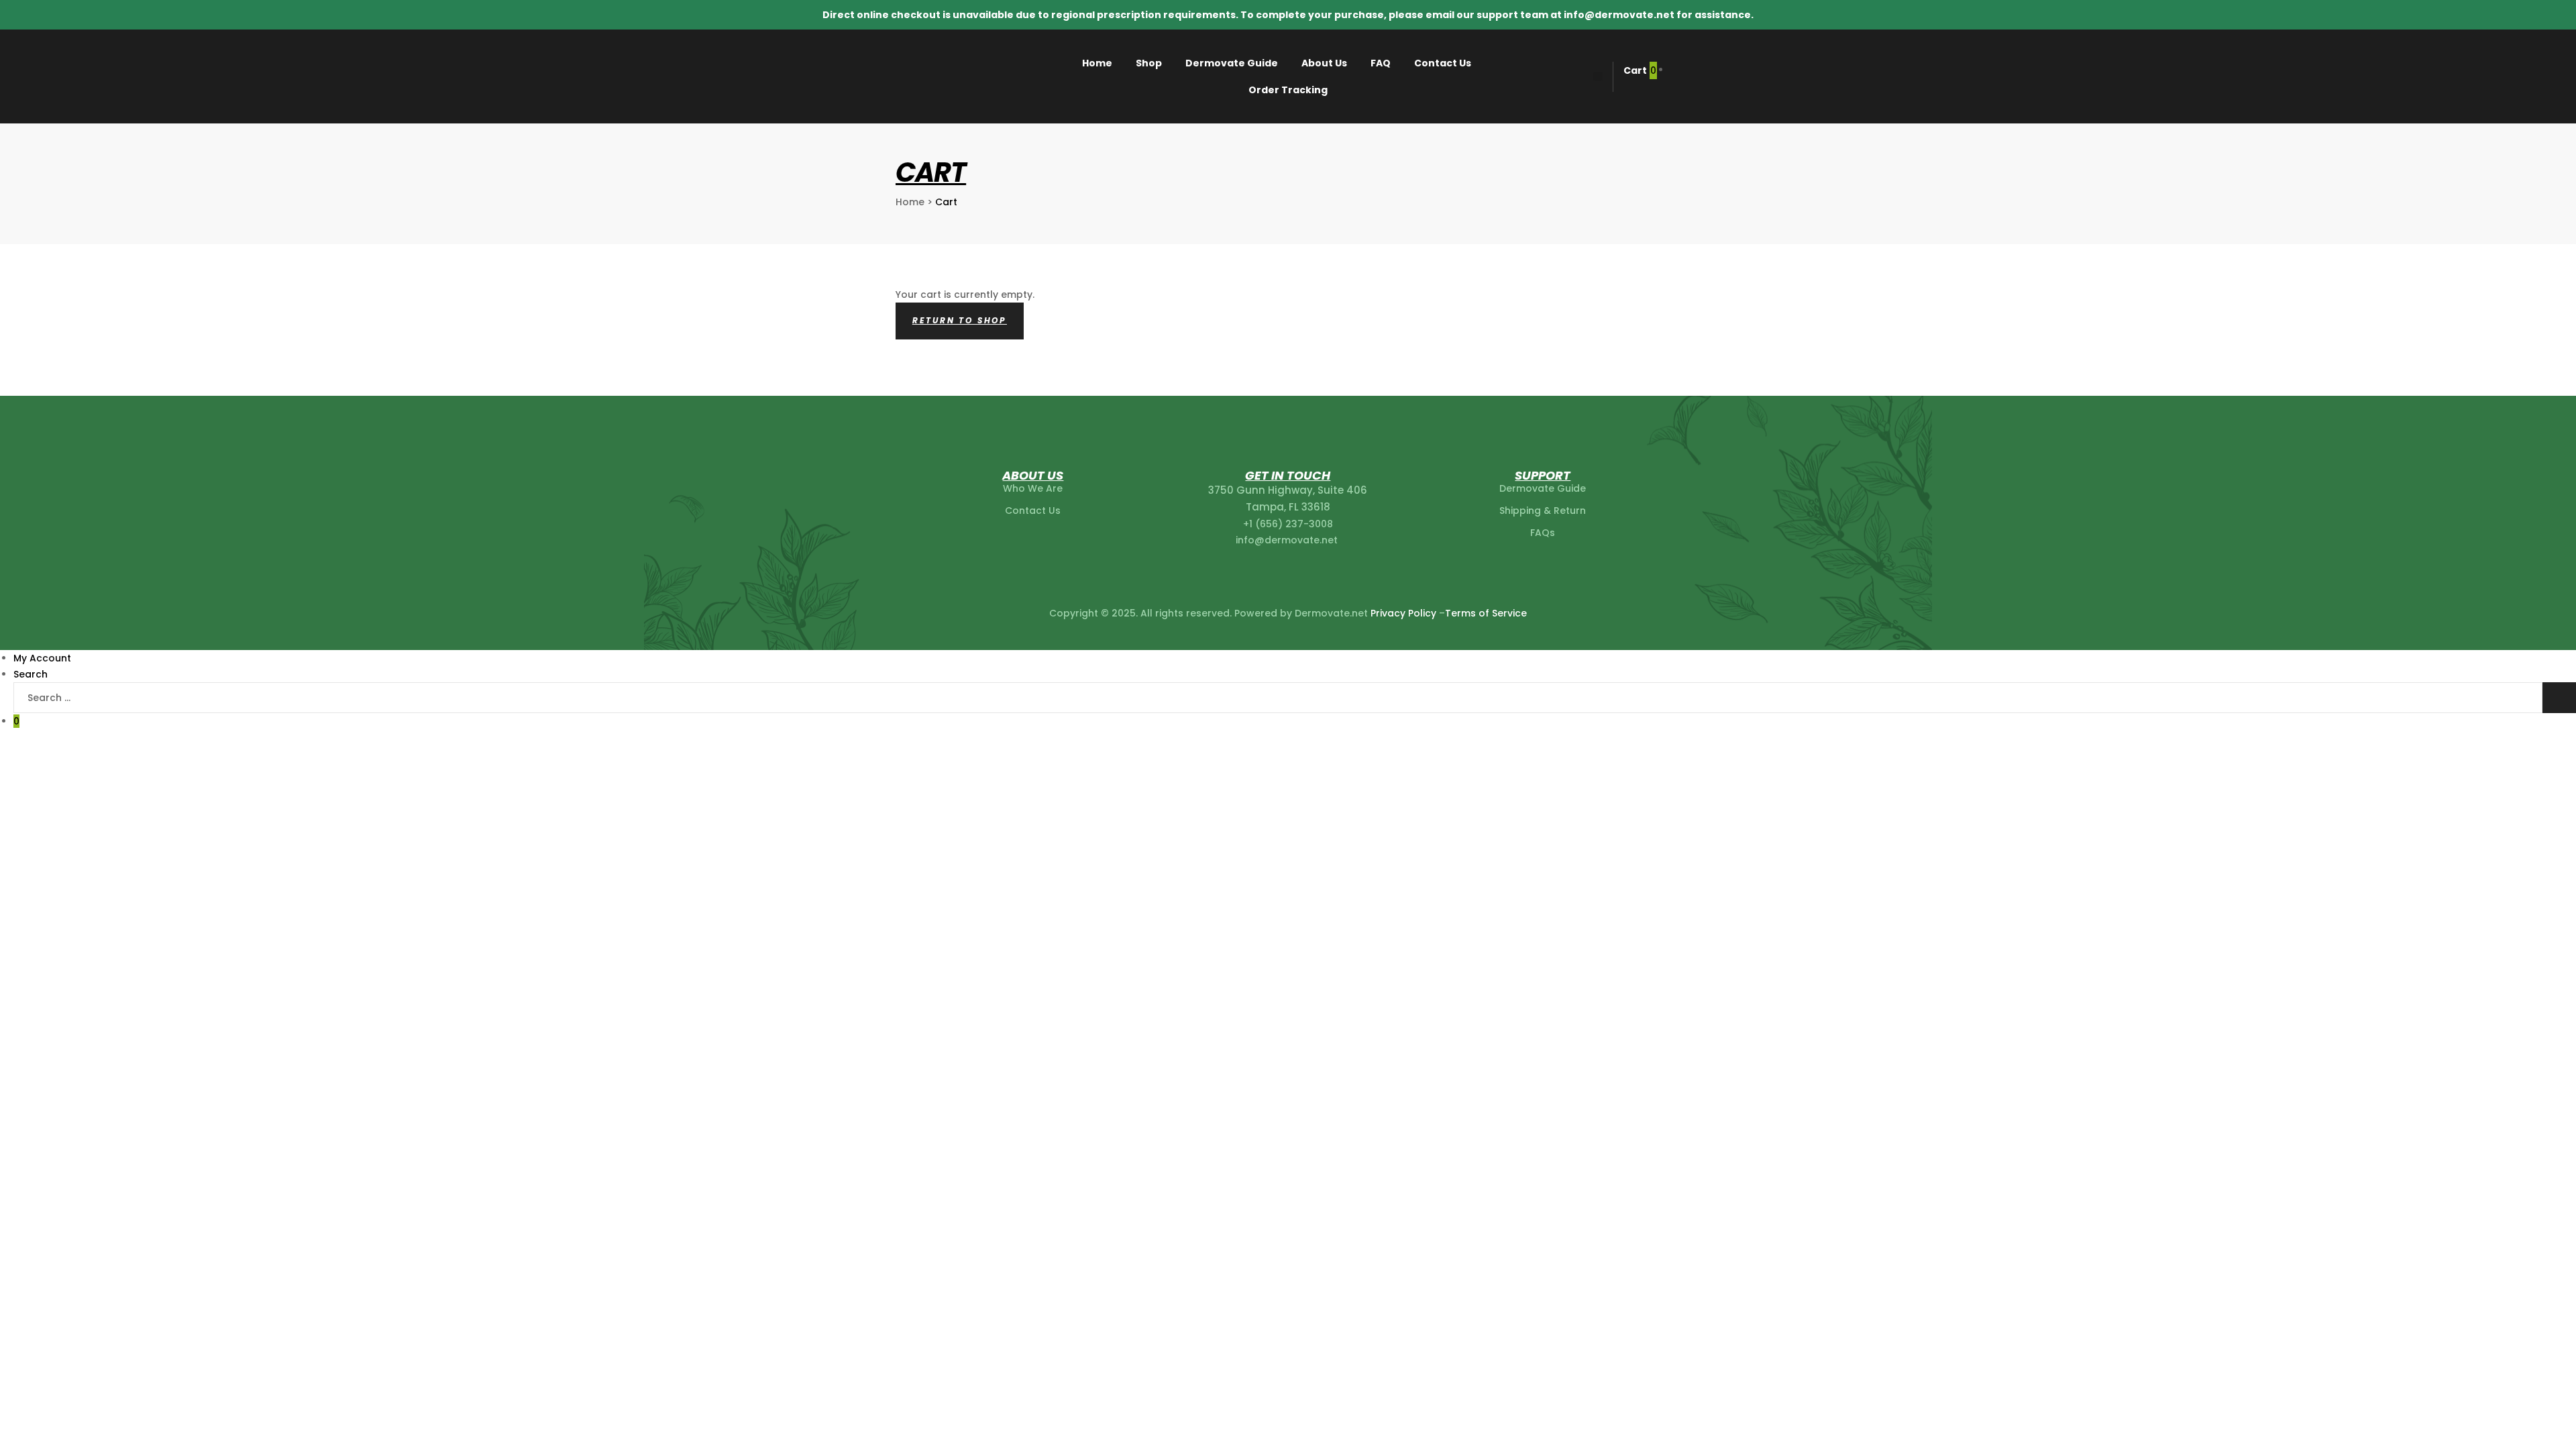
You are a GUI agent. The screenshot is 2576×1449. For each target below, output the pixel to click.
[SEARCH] (2559, 698)
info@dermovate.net (1288, 540)
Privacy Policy (1403, 613)
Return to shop (960, 320)
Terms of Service (1486, 613)
